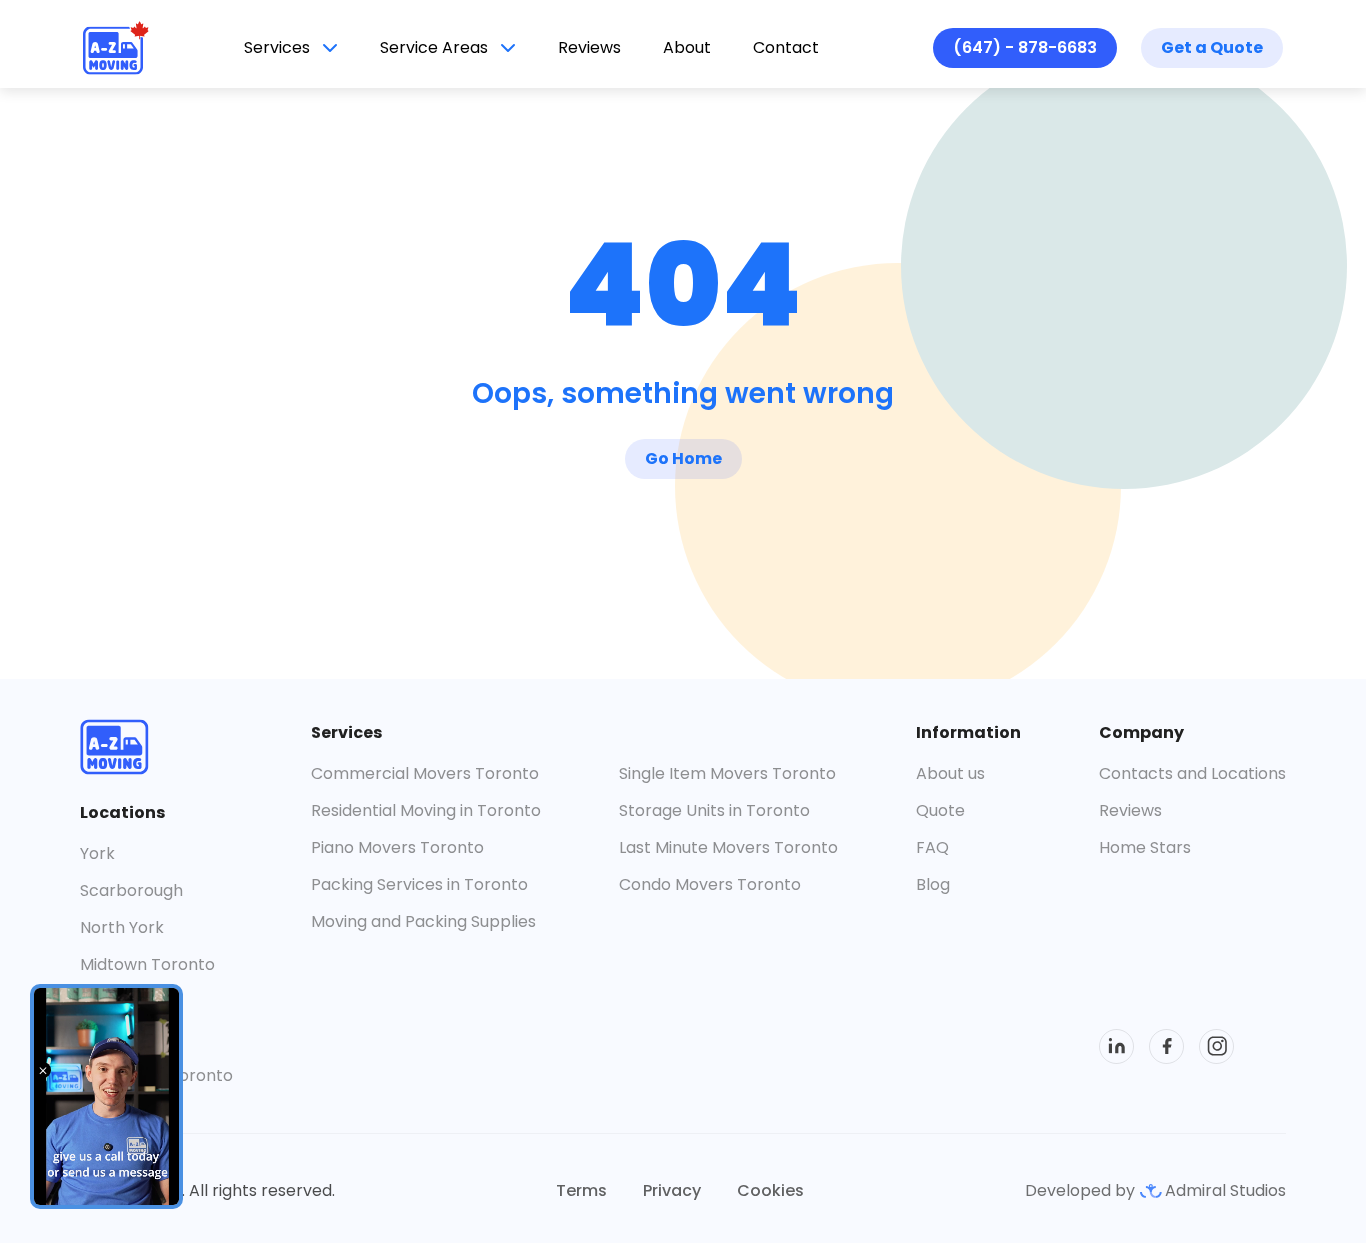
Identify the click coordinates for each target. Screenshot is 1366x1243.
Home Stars (1145, 847)
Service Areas (434, 47)
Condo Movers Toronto (710, 884)
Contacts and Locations (1192, 773)
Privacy (672, 1190)
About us (950, 773)
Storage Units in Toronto (714, 810)
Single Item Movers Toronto (727, 773)
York (97, 853)
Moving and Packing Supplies (423, 921)
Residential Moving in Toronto (426, 810)
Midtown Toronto (147, 964)
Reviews (589, 47)
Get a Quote (1212, 47)
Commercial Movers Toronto (425, 773)
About (687, 47)
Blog (933, 884)
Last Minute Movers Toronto (728, 847)
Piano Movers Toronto (397, 847)
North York (122, 927)
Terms (581, 1190)
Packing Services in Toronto (419, 884)
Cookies (770, 1190)
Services (277, 47)
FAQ (932, 847)
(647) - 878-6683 (1025, 47)
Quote (940, 810)
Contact (786, 47)
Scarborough (131, 890)
